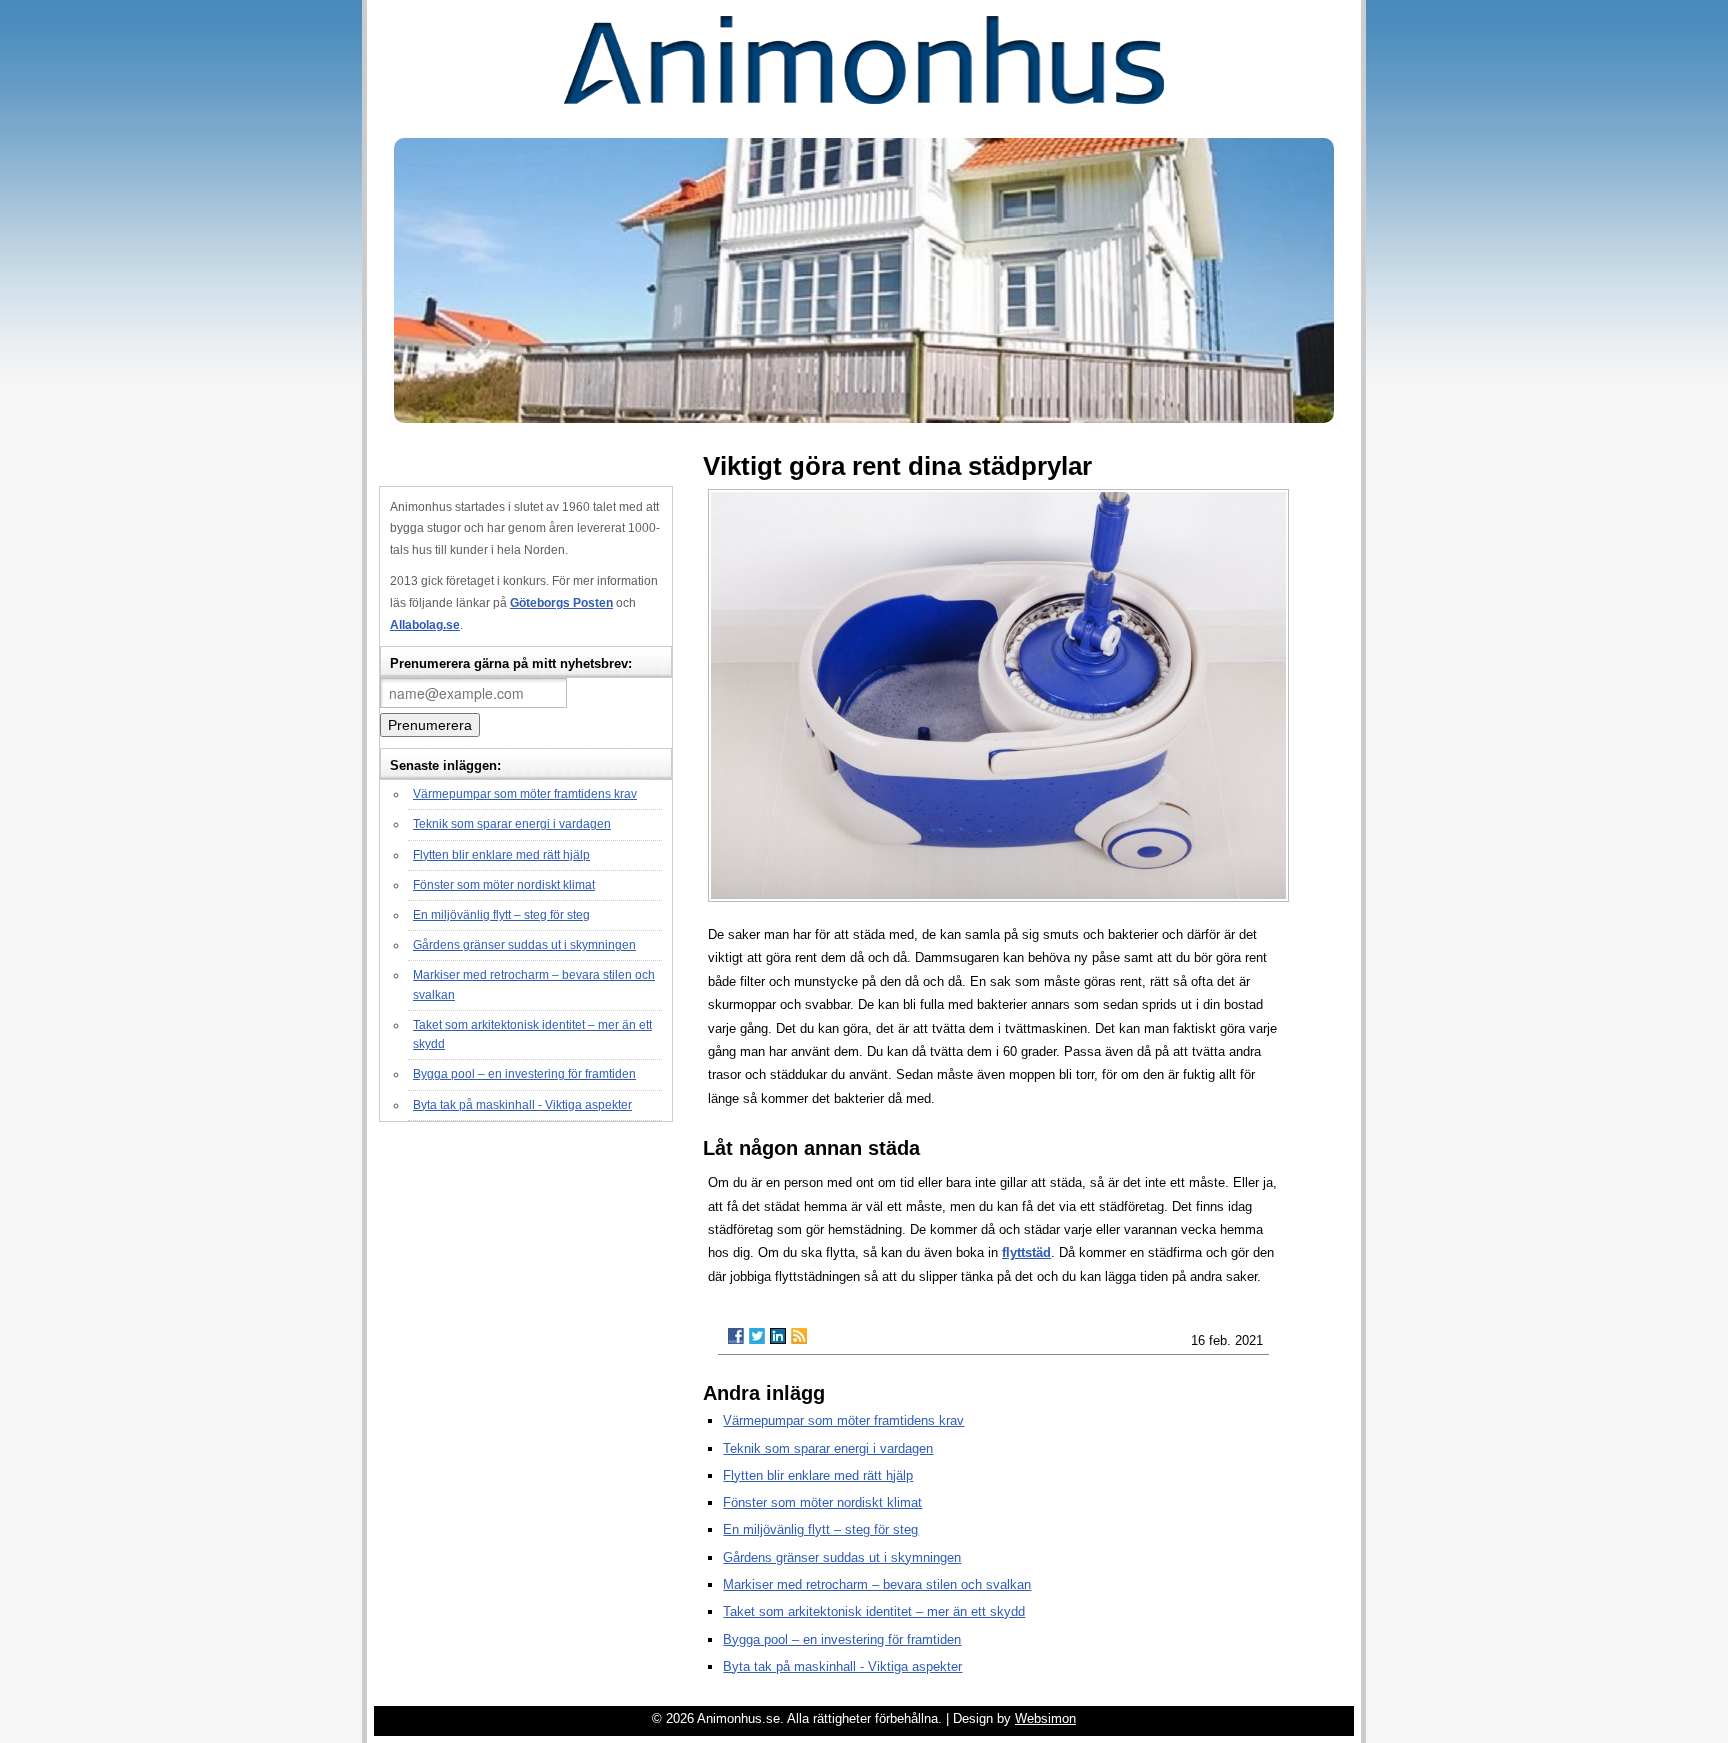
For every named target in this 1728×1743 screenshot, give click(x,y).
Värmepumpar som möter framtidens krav (525, 794)
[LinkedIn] (778, 1336)
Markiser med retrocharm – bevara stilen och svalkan (877, 1584)
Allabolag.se (425, 625)
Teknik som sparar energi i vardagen (512, 824)
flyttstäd (1026, 1252)
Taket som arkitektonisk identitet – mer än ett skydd (874, 1611)
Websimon (1045, 1718)
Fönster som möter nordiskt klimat (504, 885)
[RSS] (799, 1336)
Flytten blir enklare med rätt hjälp (501, 855)
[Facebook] (736, 1336)
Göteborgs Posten (561, 603)
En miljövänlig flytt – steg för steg (501, 915)
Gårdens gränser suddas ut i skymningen (524, 945)
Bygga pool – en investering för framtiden (524, 1074)
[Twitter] (757, 1336)
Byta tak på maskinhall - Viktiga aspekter (522, 1105)
